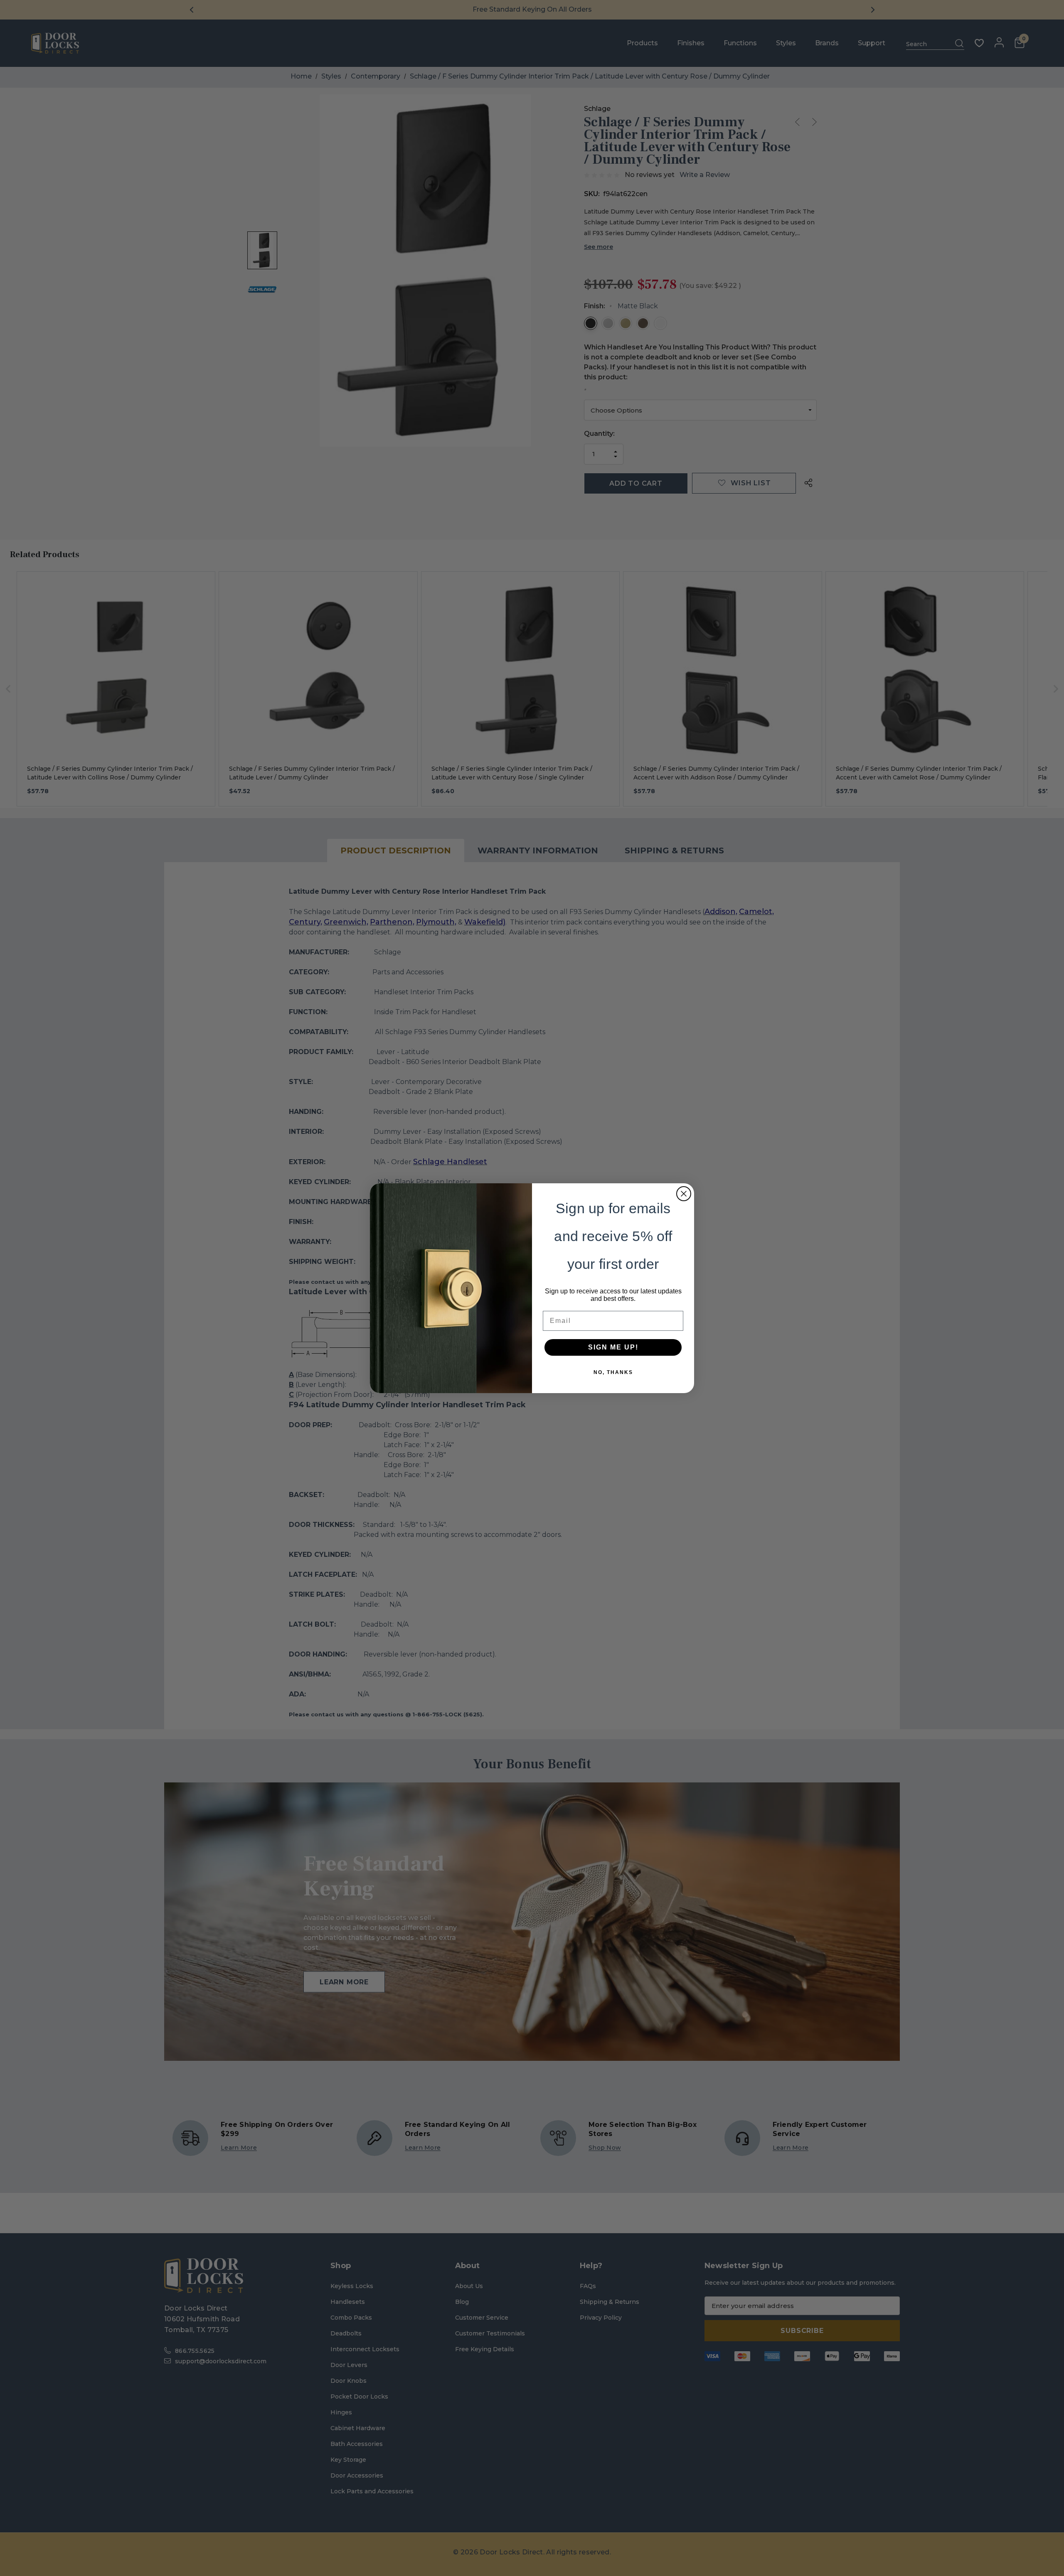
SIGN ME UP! (613, 1347)
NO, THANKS (613, 1372)
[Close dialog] (684, 1194)
